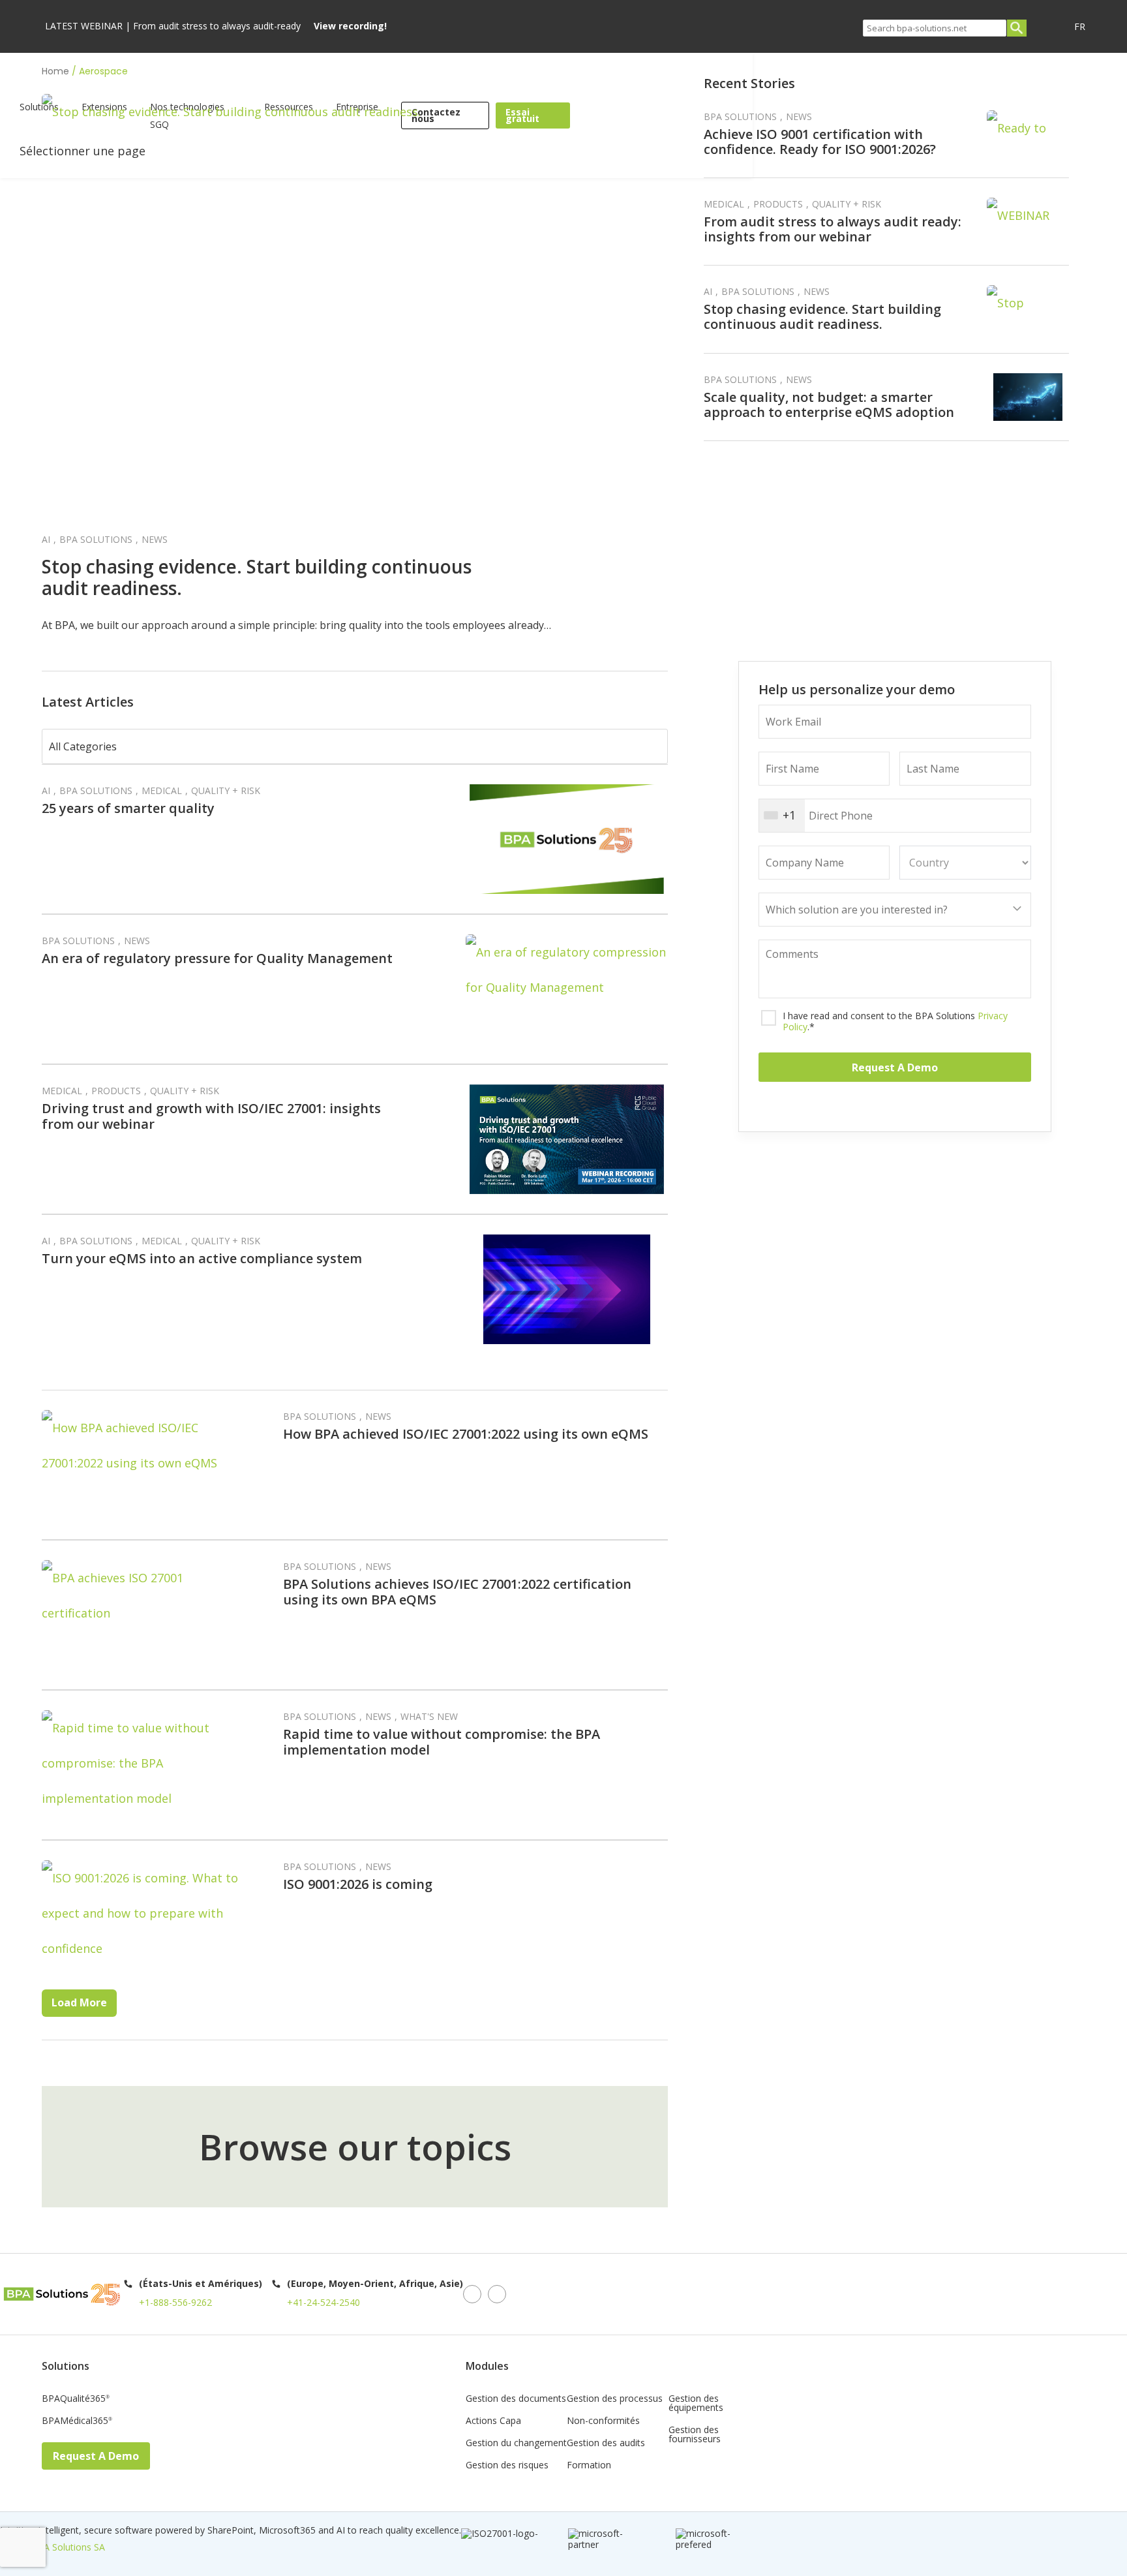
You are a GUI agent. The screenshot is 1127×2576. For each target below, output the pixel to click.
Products (778, 204)
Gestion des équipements (696, 2404)
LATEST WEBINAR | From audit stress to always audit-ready (216, 26)
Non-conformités (603, 2421)
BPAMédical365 (77, 2421)
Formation (589, 2466)
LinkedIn (472, 2294)
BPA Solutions (96, 539)
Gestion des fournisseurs (695, 2435)
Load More (79, 2002)
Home (55, 71)
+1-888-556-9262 (175, 2302)
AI (46, 539)
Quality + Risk (847, 204)
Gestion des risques (507, 2466)
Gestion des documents (516, 2399)
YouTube (497, 2294)
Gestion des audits (606, 2444)
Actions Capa (493, 2421)
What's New (429, 1716)
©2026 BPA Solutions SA (53, 2547)
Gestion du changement (516, 2444)
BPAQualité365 (76, 2399)
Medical (724, 204)
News (155, 539)
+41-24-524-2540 (323, 2302)
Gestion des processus (615, 2399)
